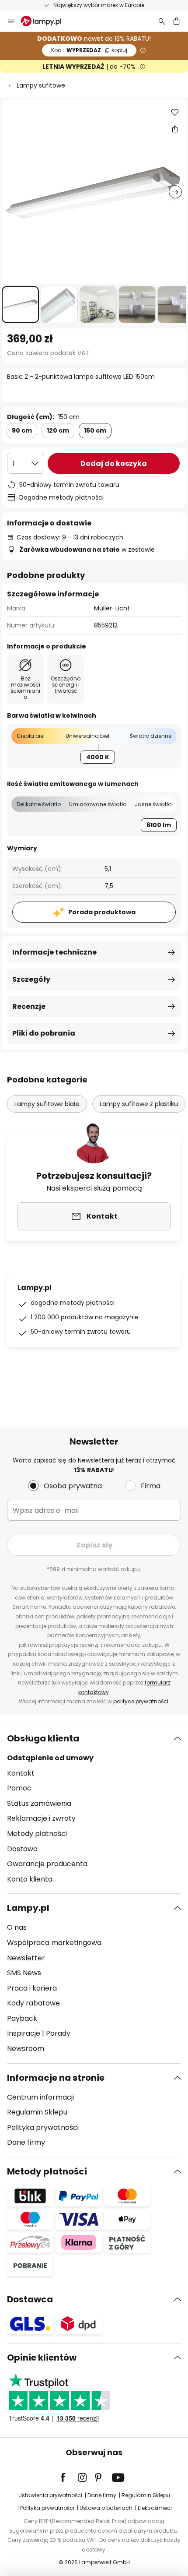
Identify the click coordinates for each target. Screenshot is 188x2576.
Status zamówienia (39, 1803)
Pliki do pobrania (44, 1033)
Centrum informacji (40, 2097)
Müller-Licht (112, 608)
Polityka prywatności (43, 2127)
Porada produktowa (102, 912)
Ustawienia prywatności (50, 2495)
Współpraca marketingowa (54, 1943)
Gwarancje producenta (47, 1864)
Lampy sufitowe (41, 85)
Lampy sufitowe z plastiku (139, 1104)
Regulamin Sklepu (37, 2112)
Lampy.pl (28, 1908)
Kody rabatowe (33, 2003)
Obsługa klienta (43, 1738)
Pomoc (19, 1788)
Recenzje (29, 1006)
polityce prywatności (141, 1701)
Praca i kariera (32, 1988)
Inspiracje (24, 2033)
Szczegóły (31, 979)
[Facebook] (69, 2477)
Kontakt (21, 1773)
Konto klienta (30, 1879)
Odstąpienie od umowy (50, 1758)
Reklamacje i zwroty (41, 1818)
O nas (17, 1927)
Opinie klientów (42, 2358)
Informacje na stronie (56, 2078)
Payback (22, 2018)
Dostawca (30, 2299)
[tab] (94, 1809)
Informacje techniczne (54, 952)
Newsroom (26, 2049)
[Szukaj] (162, 21)
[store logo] (46, 21)
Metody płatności (37, 1834)
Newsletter (26, 1958)
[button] (20, 305)
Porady (58, 2033)
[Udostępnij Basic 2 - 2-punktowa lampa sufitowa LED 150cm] (175, 129)
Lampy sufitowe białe (47, 1104)
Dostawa (22, 1849)
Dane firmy (26, 2142)
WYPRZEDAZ (89, 50)
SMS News (24, 1973)
